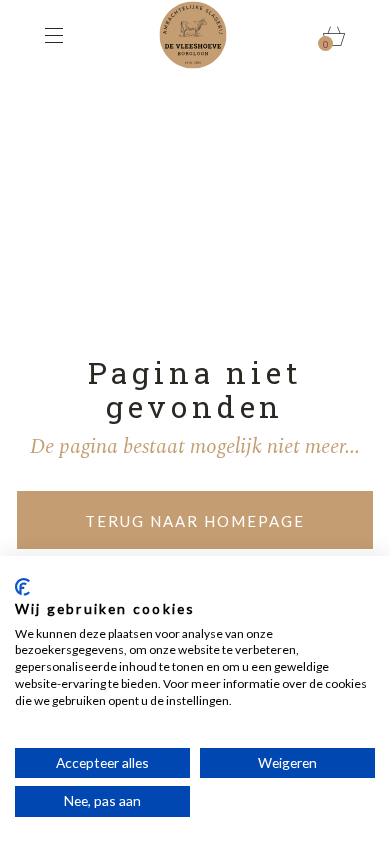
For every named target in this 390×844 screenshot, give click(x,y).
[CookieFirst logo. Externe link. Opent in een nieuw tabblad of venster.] (22, 587)
